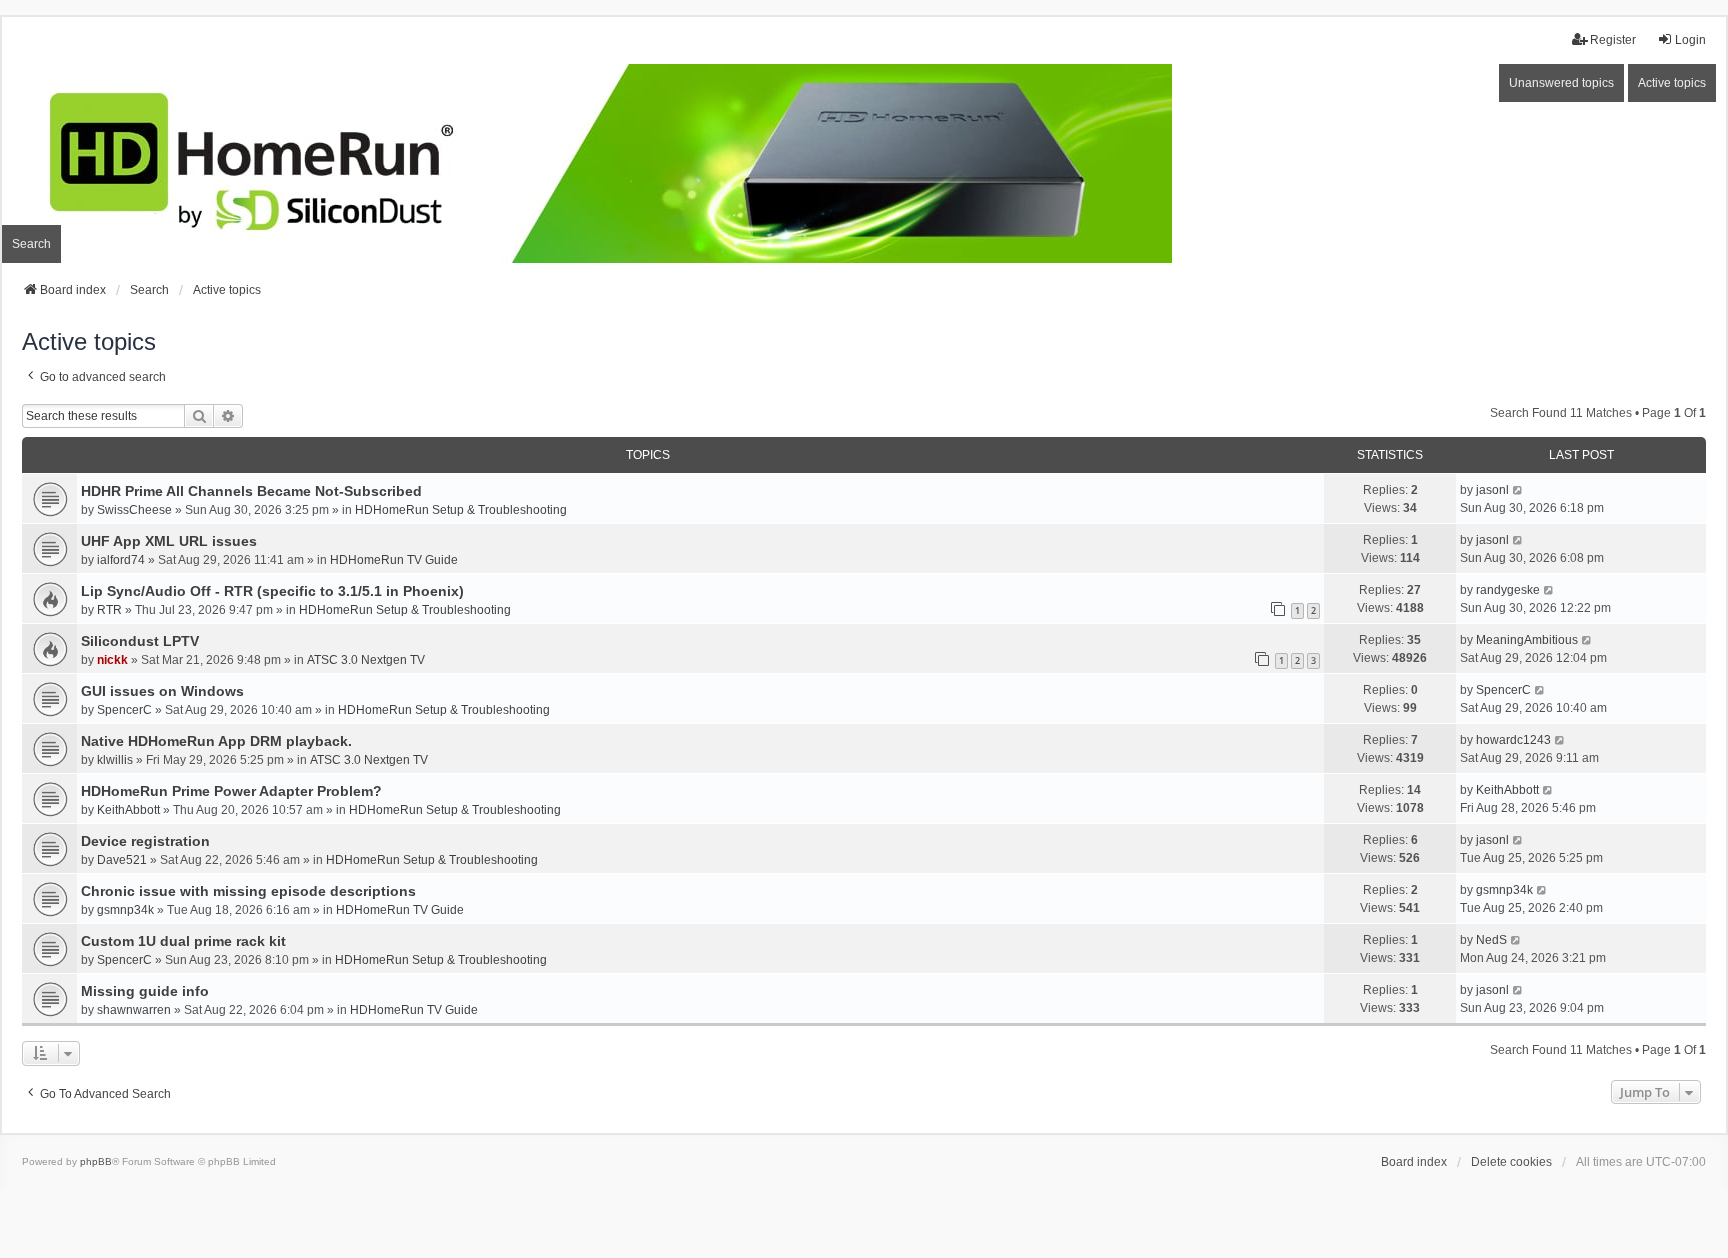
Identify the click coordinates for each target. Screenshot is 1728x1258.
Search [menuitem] (31, 244)
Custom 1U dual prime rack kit (183, 941)
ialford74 (121, 560)
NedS (1491, 940)
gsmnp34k (125, 910)
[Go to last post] (1518, 490)
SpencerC (124, 710)
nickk (112, 660)
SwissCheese (134, 510)
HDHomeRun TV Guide (394, 560)
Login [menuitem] (1690, 40)
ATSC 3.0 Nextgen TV (366, 660)
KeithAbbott (128, 810)
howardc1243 (1513, 740)
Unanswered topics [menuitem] (1561, 83)
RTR (109, 610)
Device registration (145, 841)
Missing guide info (145, 991)
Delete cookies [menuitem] (1511, 1162)
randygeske (1508, 590)
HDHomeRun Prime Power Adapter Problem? (231, 791)
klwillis (115, 760)
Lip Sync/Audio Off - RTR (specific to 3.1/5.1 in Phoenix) (272, 591)
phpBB (96, 1161)
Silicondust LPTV (140, 641)
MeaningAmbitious (1527, 640)
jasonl (1492, 490)
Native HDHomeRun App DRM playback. (216, 741)
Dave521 (122, 860)
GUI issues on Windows (162, 691)
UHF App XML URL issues (169, 541)
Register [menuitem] (1613, 40)
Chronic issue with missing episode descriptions (248, 891)
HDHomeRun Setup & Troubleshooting (461, 510)
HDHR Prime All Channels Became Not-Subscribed (251, 491)
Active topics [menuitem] (1672, 83)
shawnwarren (134, 1010)
